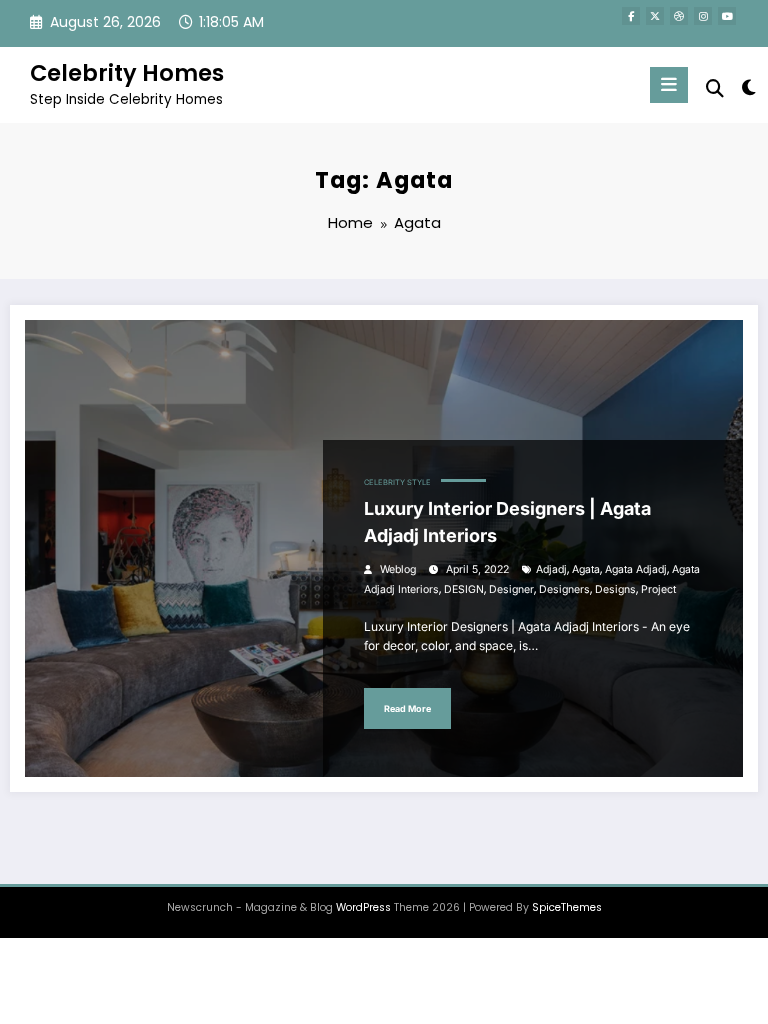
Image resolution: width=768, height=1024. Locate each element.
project (658, 589)
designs (615, 589)
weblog (398, 569)
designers (564, 589)
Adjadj (551, 569)
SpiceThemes (567, 907)
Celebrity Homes (127, 73)
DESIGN (464, 589)
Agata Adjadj (636, 569)
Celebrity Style (397, 482)
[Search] (715, 88)
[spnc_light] (747, 87)
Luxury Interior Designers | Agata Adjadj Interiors (507, 522)
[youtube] (727, 16)
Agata (586, 569)
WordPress (363, 907)
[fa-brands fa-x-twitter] (655, 16)
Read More (407, 708)
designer (511, 589)
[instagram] (703, 16)
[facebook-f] (631, 16)
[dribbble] (679, 16)
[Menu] (669, 85)
